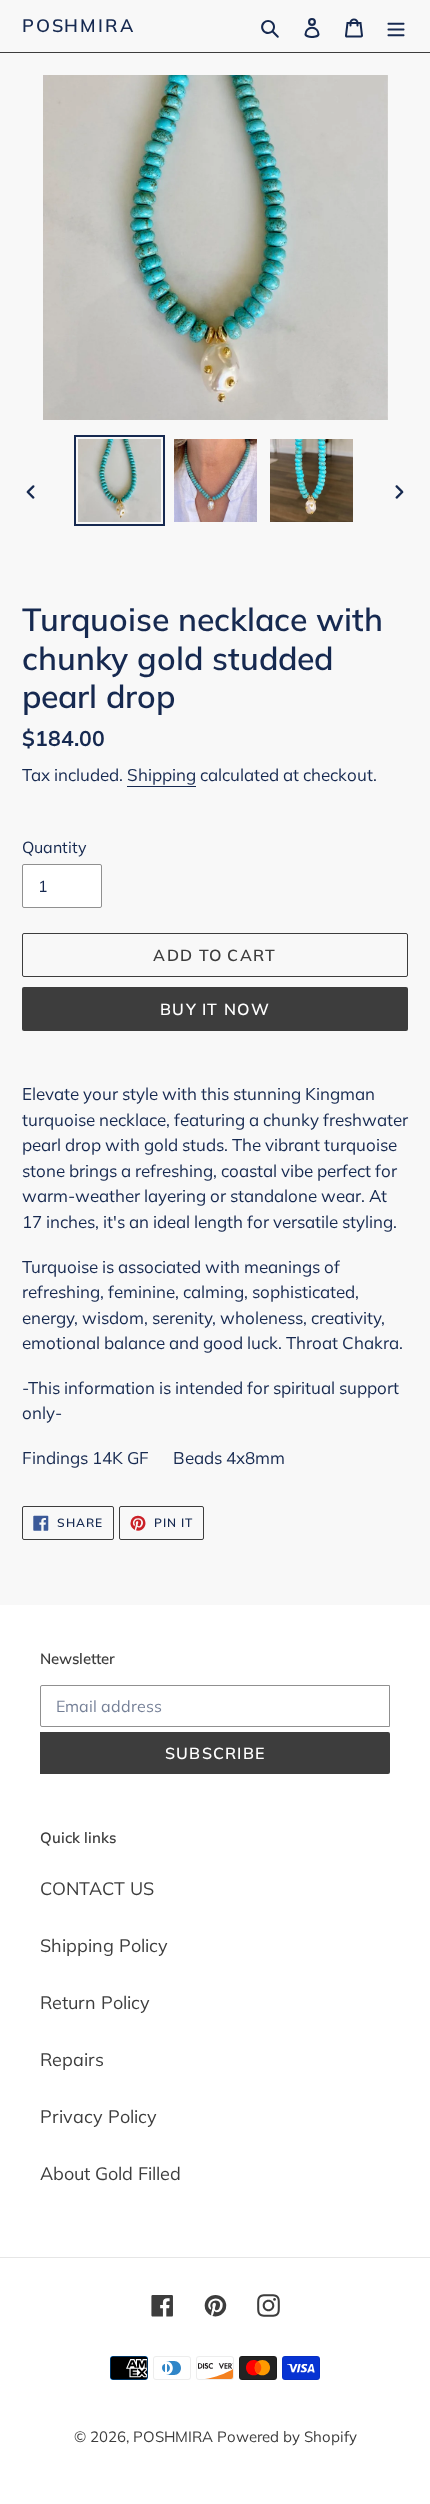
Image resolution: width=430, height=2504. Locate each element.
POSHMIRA (78, 26)
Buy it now (215, 1009)
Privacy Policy (98, 2116)
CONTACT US (97, 1888)
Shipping (161, 774)
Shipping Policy (104, 1945)
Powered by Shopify (287, 2436)
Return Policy (95, 2002)
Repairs (72, 2059)
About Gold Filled (110, 2173)
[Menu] (396, 25)
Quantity (54, 847)
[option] (120, 480)
